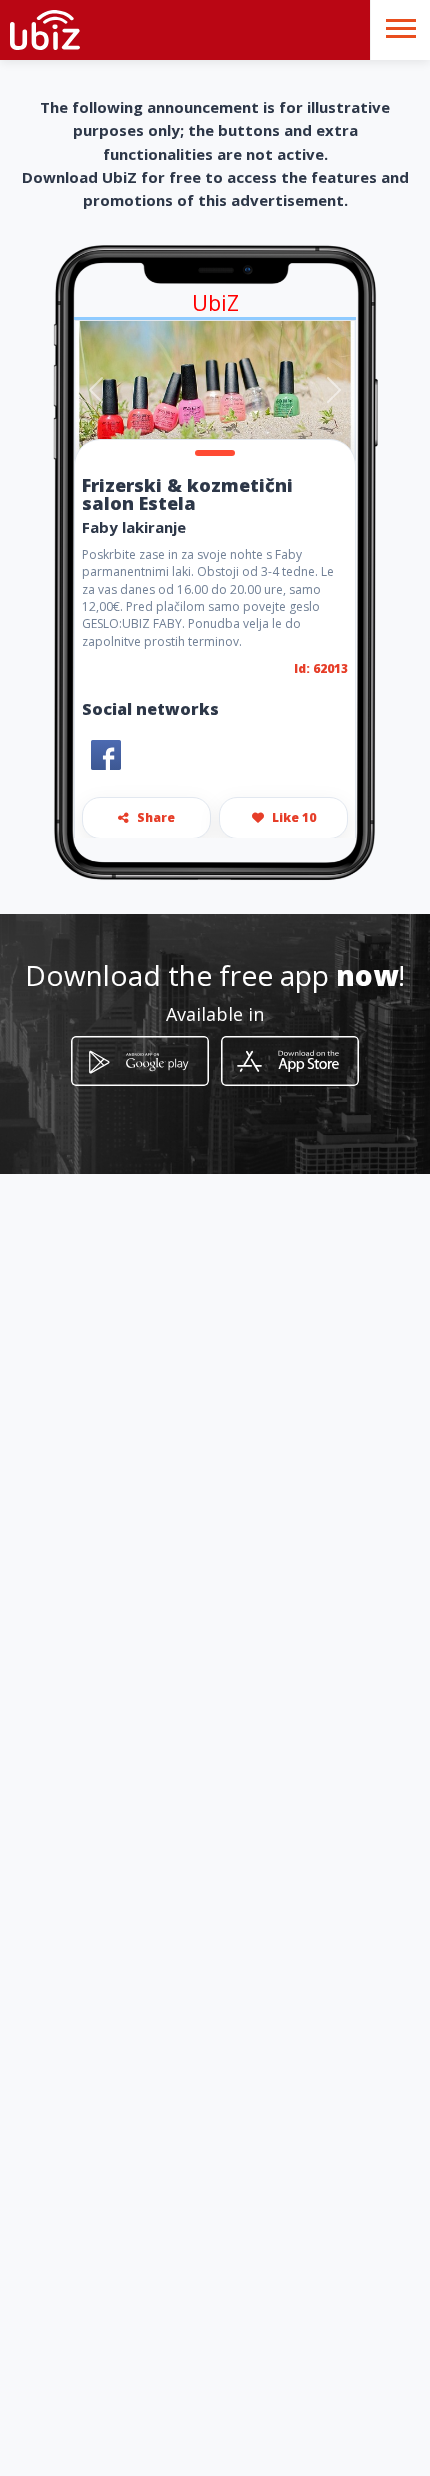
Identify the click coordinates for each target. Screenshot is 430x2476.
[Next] (334, 390)
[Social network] (106, 755)
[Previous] (96, 390)
